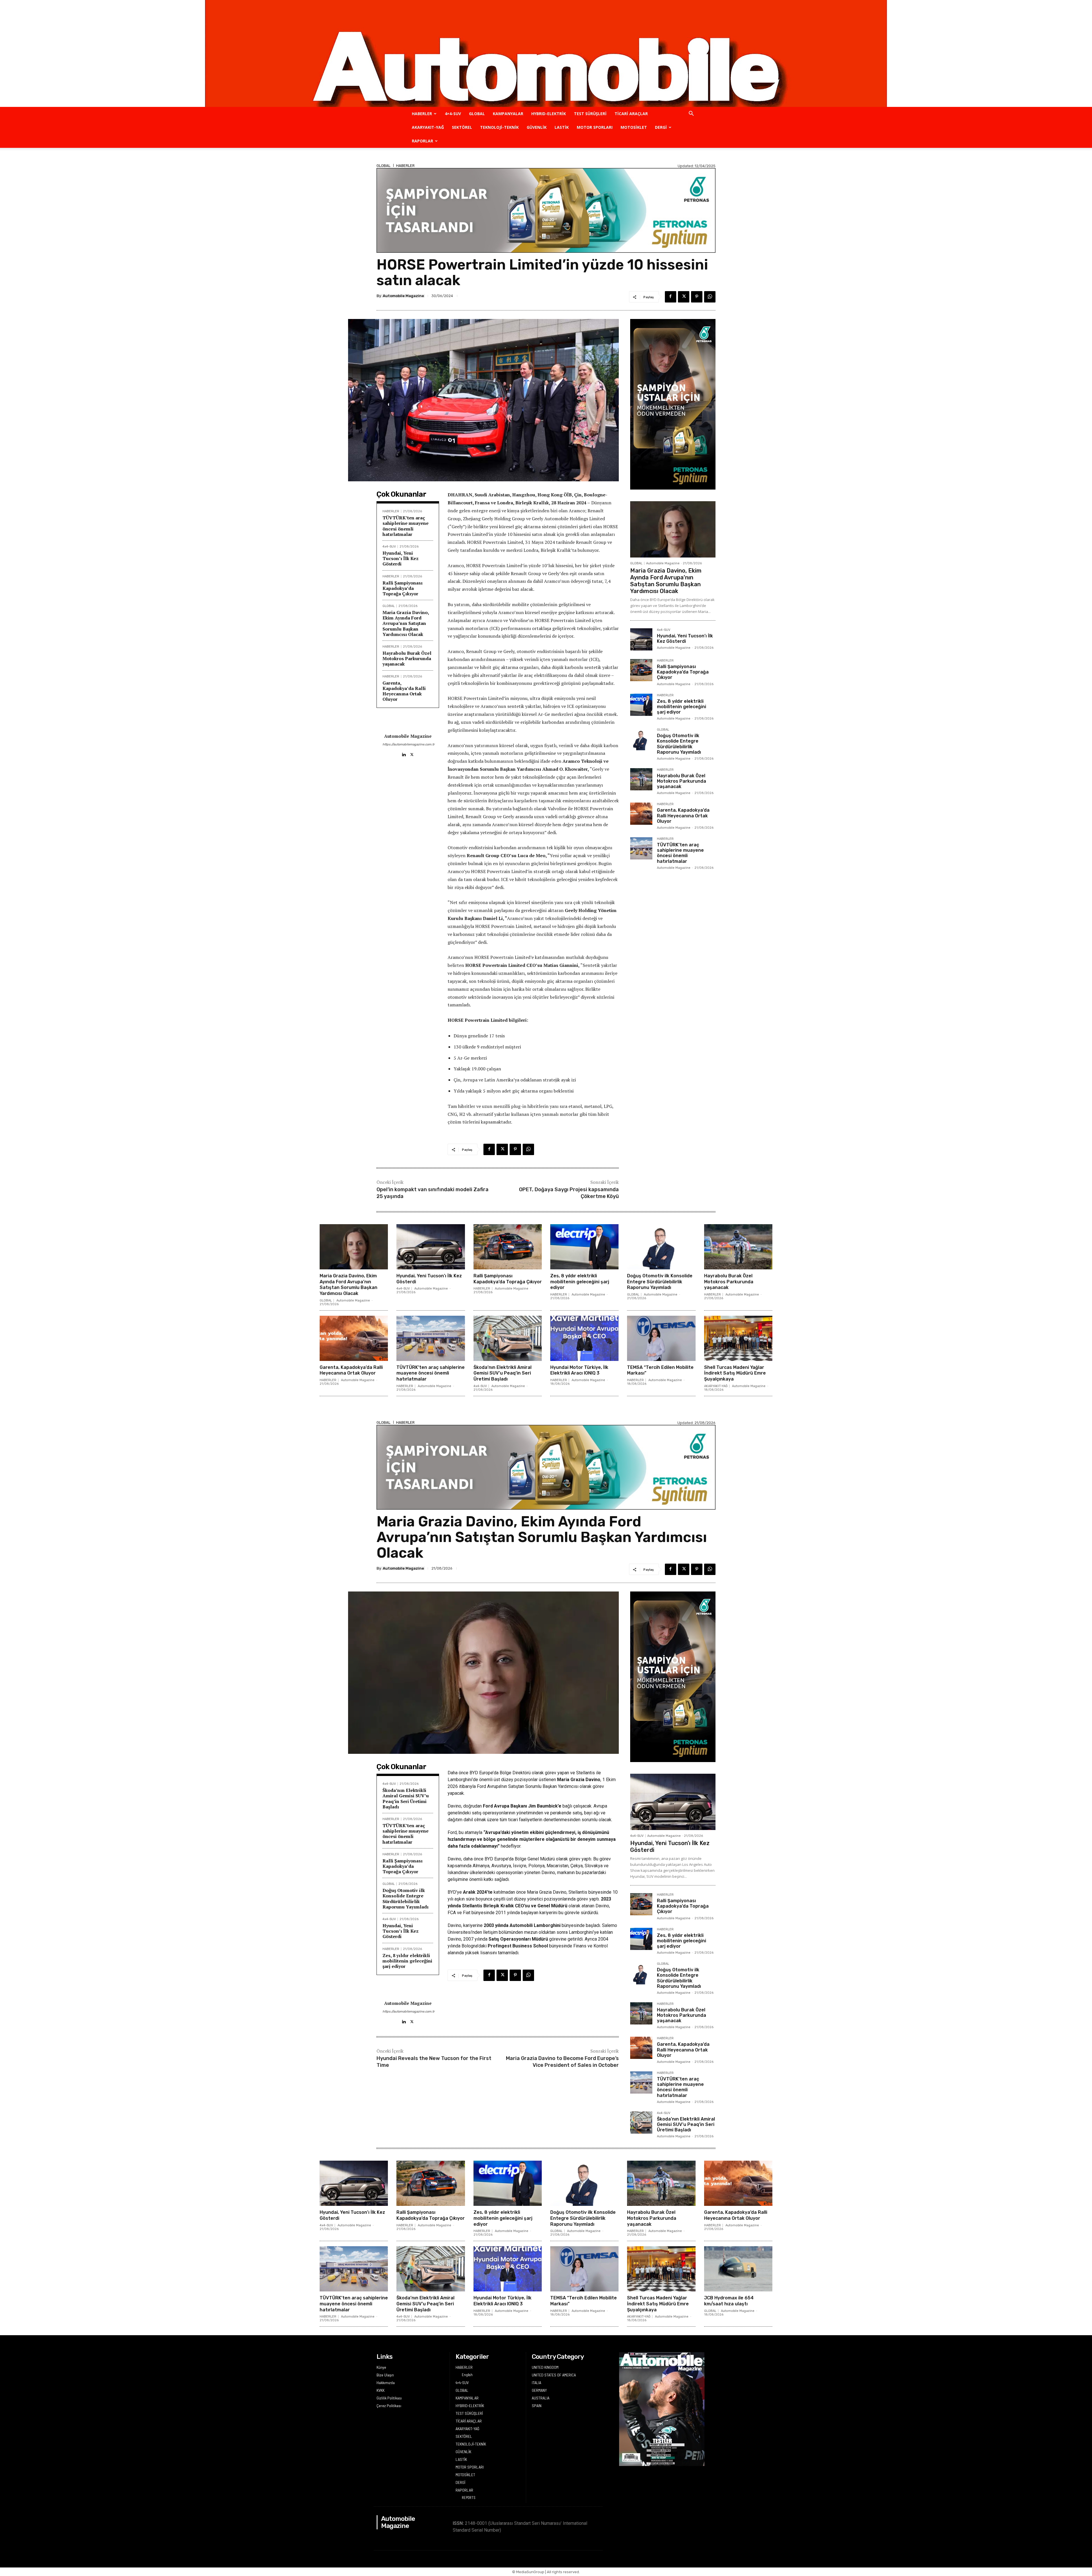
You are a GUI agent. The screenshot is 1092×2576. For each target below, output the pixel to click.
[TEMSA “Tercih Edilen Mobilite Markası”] (661, 1338)
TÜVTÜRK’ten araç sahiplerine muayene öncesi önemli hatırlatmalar (406, 526)
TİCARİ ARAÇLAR (631, 114)
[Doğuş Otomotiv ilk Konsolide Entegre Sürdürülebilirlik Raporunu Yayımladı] (641, 739)
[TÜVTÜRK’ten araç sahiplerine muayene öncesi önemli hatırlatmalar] (641, 848)
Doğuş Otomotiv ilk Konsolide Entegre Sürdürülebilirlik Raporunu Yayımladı (679, 744)
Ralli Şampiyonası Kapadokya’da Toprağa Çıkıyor (403, 588)
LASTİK (562, 127)
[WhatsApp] (710, 297)
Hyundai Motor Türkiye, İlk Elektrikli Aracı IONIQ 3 (579, 1370)
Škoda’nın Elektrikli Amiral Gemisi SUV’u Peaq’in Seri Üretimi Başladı (502, 1373)
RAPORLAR (422, 141)
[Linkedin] (404, 753)
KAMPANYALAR (508, 114)
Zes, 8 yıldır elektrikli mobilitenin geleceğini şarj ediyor (682, 707)
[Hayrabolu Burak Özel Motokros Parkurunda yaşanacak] (641, 779)
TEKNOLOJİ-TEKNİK (499, 127)
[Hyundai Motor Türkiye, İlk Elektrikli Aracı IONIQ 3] (584, 1338)
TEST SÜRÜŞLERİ (590, 114)
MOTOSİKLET (634, 127)
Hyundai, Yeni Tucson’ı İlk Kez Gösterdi (401, 558)
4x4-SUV (389, 547)
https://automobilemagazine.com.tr (408, 744)
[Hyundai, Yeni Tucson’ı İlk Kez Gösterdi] (641, 639)
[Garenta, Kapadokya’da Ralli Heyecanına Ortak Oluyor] (641, 814)
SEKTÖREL (462, 127)
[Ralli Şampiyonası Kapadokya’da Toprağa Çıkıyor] (641, 670)
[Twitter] (684, 297)
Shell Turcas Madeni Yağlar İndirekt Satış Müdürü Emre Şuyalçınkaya (735, 1373)
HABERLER (422, 114)
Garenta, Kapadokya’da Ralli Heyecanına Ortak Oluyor (404, 691)
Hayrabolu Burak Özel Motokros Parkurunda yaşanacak (407, 658)
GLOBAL (477, 114)
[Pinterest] (697, 297)
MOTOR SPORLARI (595, 127)
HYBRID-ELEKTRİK (549, 114)
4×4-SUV (453, 114)
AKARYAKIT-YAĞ (428, 127)
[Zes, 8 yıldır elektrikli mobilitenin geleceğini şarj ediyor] (641, 705)
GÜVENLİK (537, 127)
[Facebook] (671, 297)
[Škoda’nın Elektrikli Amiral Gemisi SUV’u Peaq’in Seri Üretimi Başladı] (508, 1338)
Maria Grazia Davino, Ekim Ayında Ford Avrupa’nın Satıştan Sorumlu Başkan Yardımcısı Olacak (406, 623)
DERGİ (661, 127)
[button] (691, 114)
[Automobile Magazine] (546, 53)
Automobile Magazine (403, 296)
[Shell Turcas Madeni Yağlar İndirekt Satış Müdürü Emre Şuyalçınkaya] (738, 1338)
